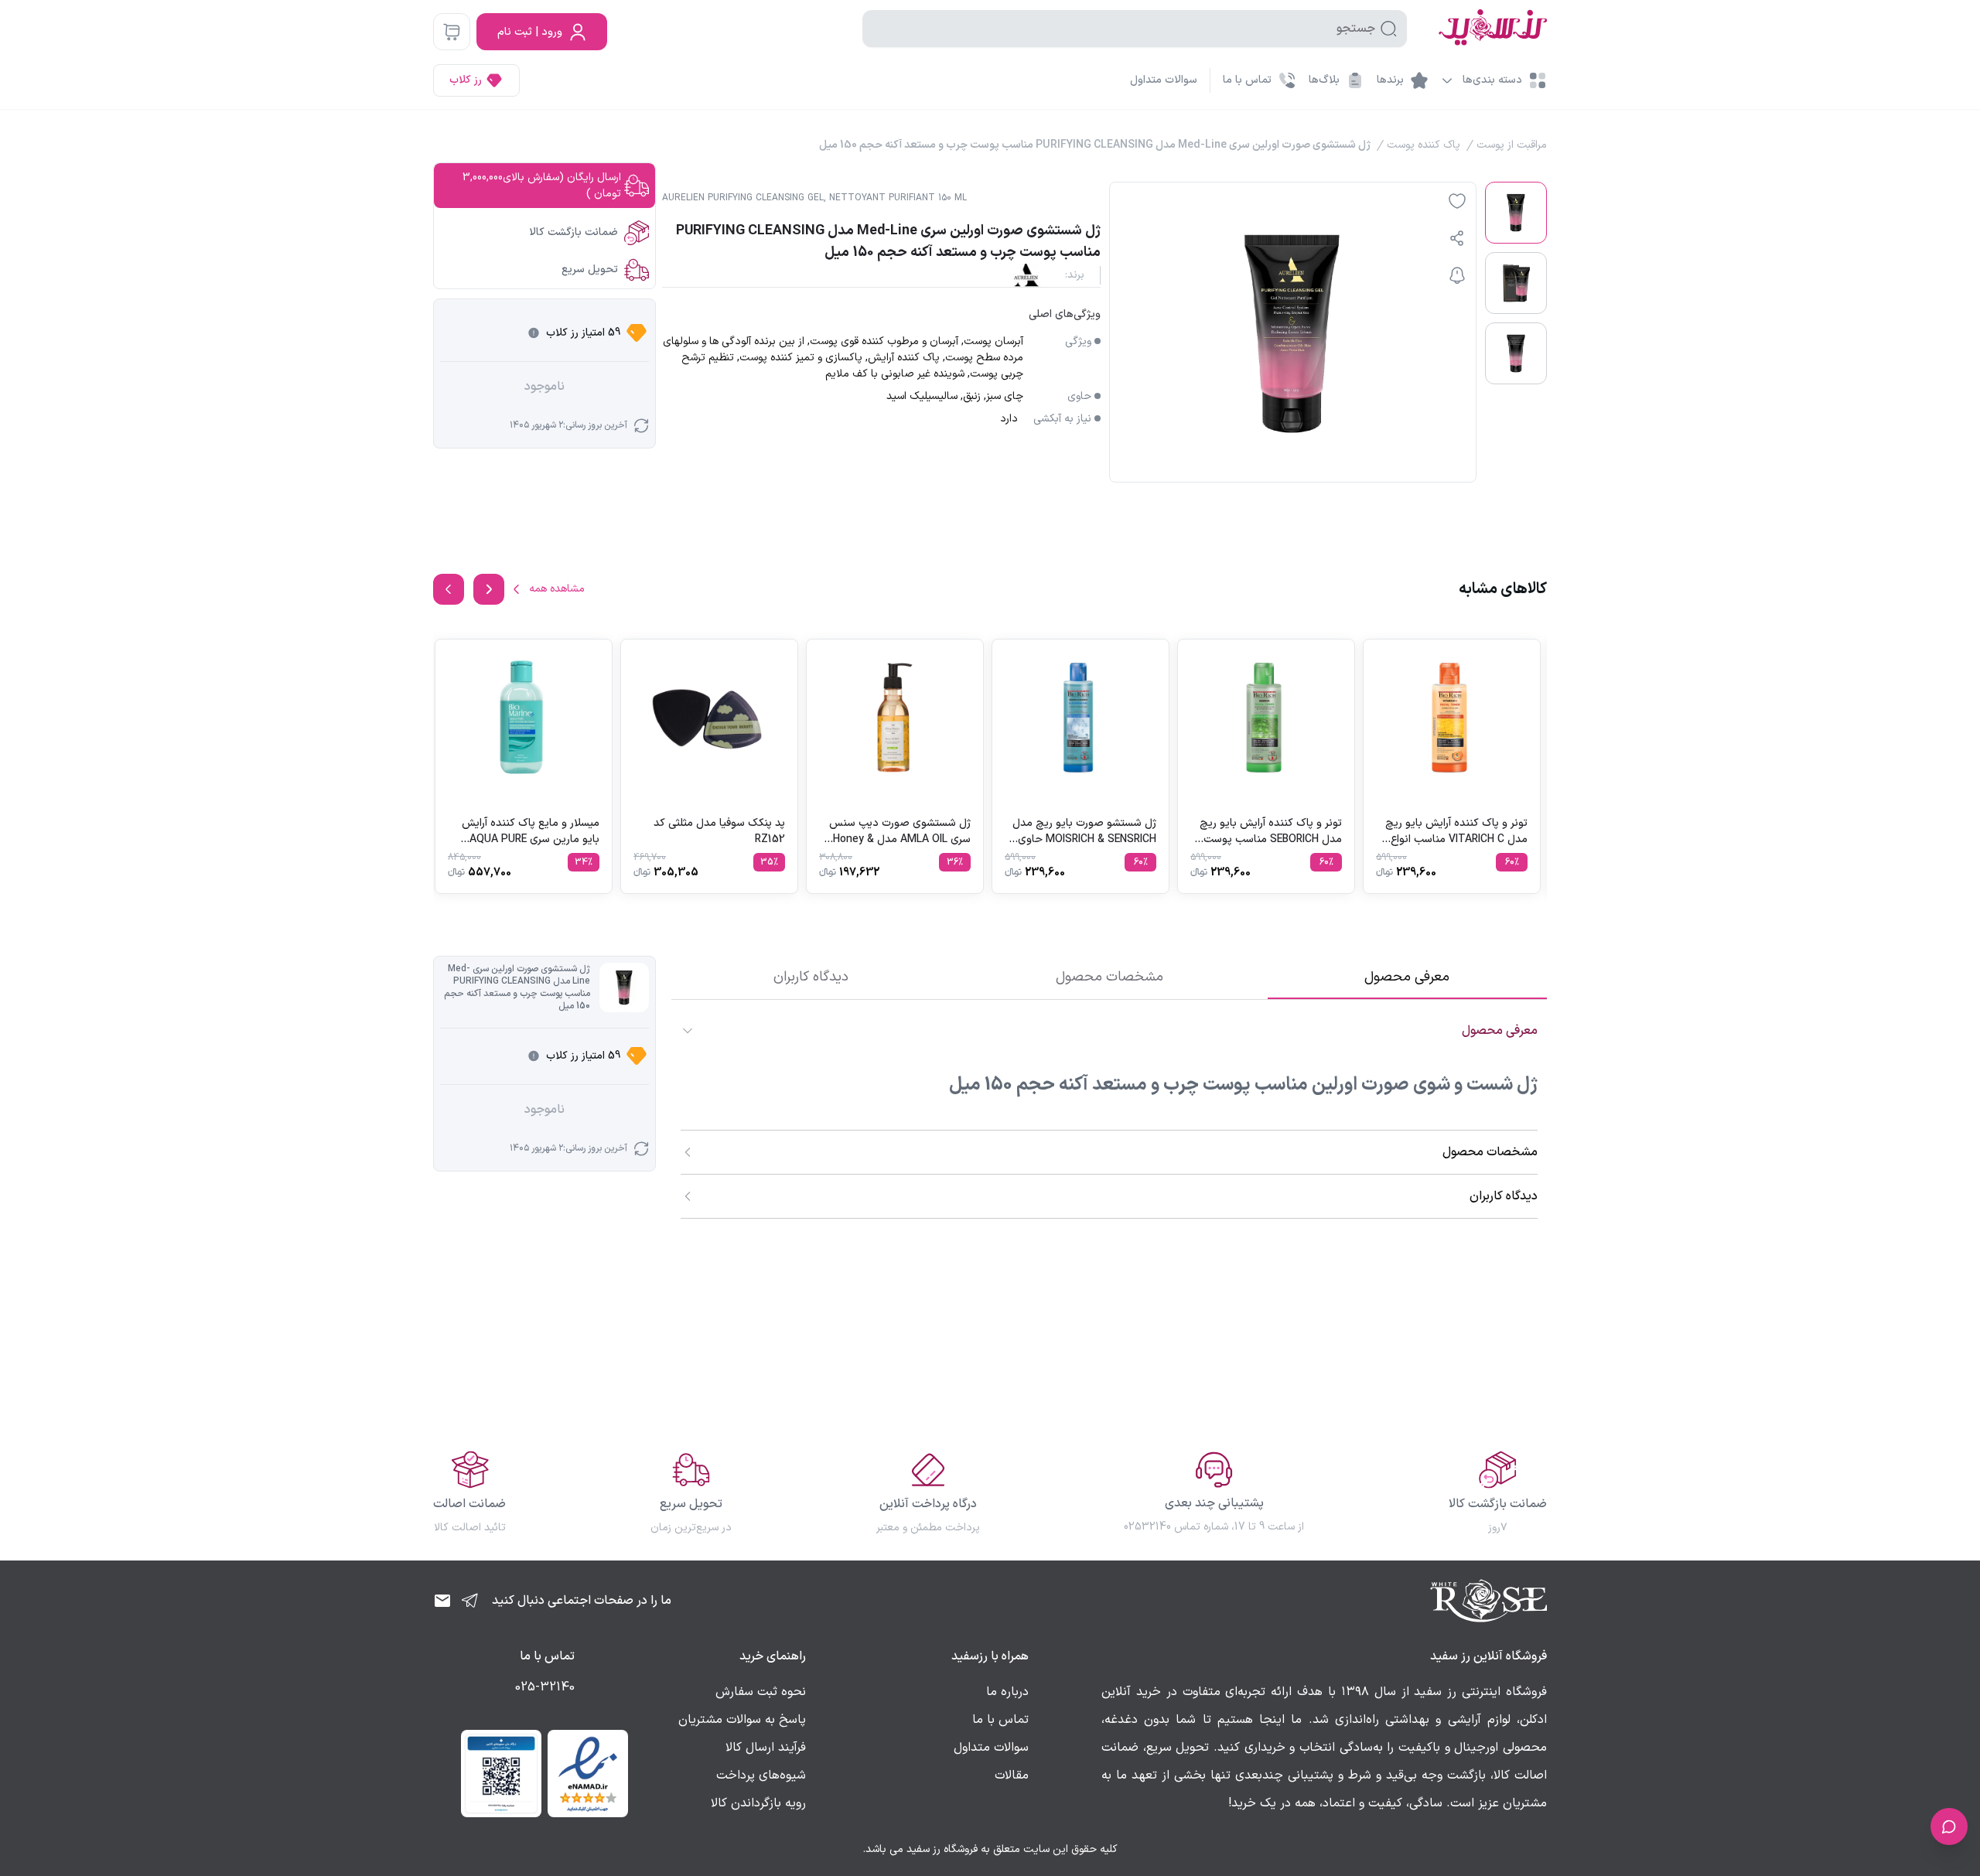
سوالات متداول (1164, 80)
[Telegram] (470, 1601)
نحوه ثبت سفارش (761, 1692)
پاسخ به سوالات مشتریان (742, 1720)
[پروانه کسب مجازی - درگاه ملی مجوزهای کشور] (501, 1773)
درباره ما (1007, 1692)
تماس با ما (1000, 1720)
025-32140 (545, 1687)
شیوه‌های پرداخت (761, 1775)
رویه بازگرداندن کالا (758, 1803)
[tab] (1407, 977)
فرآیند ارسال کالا (766, 1748)
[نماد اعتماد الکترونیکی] (588, 1773)
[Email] (442, 1601)
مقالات (1012, 1775)
